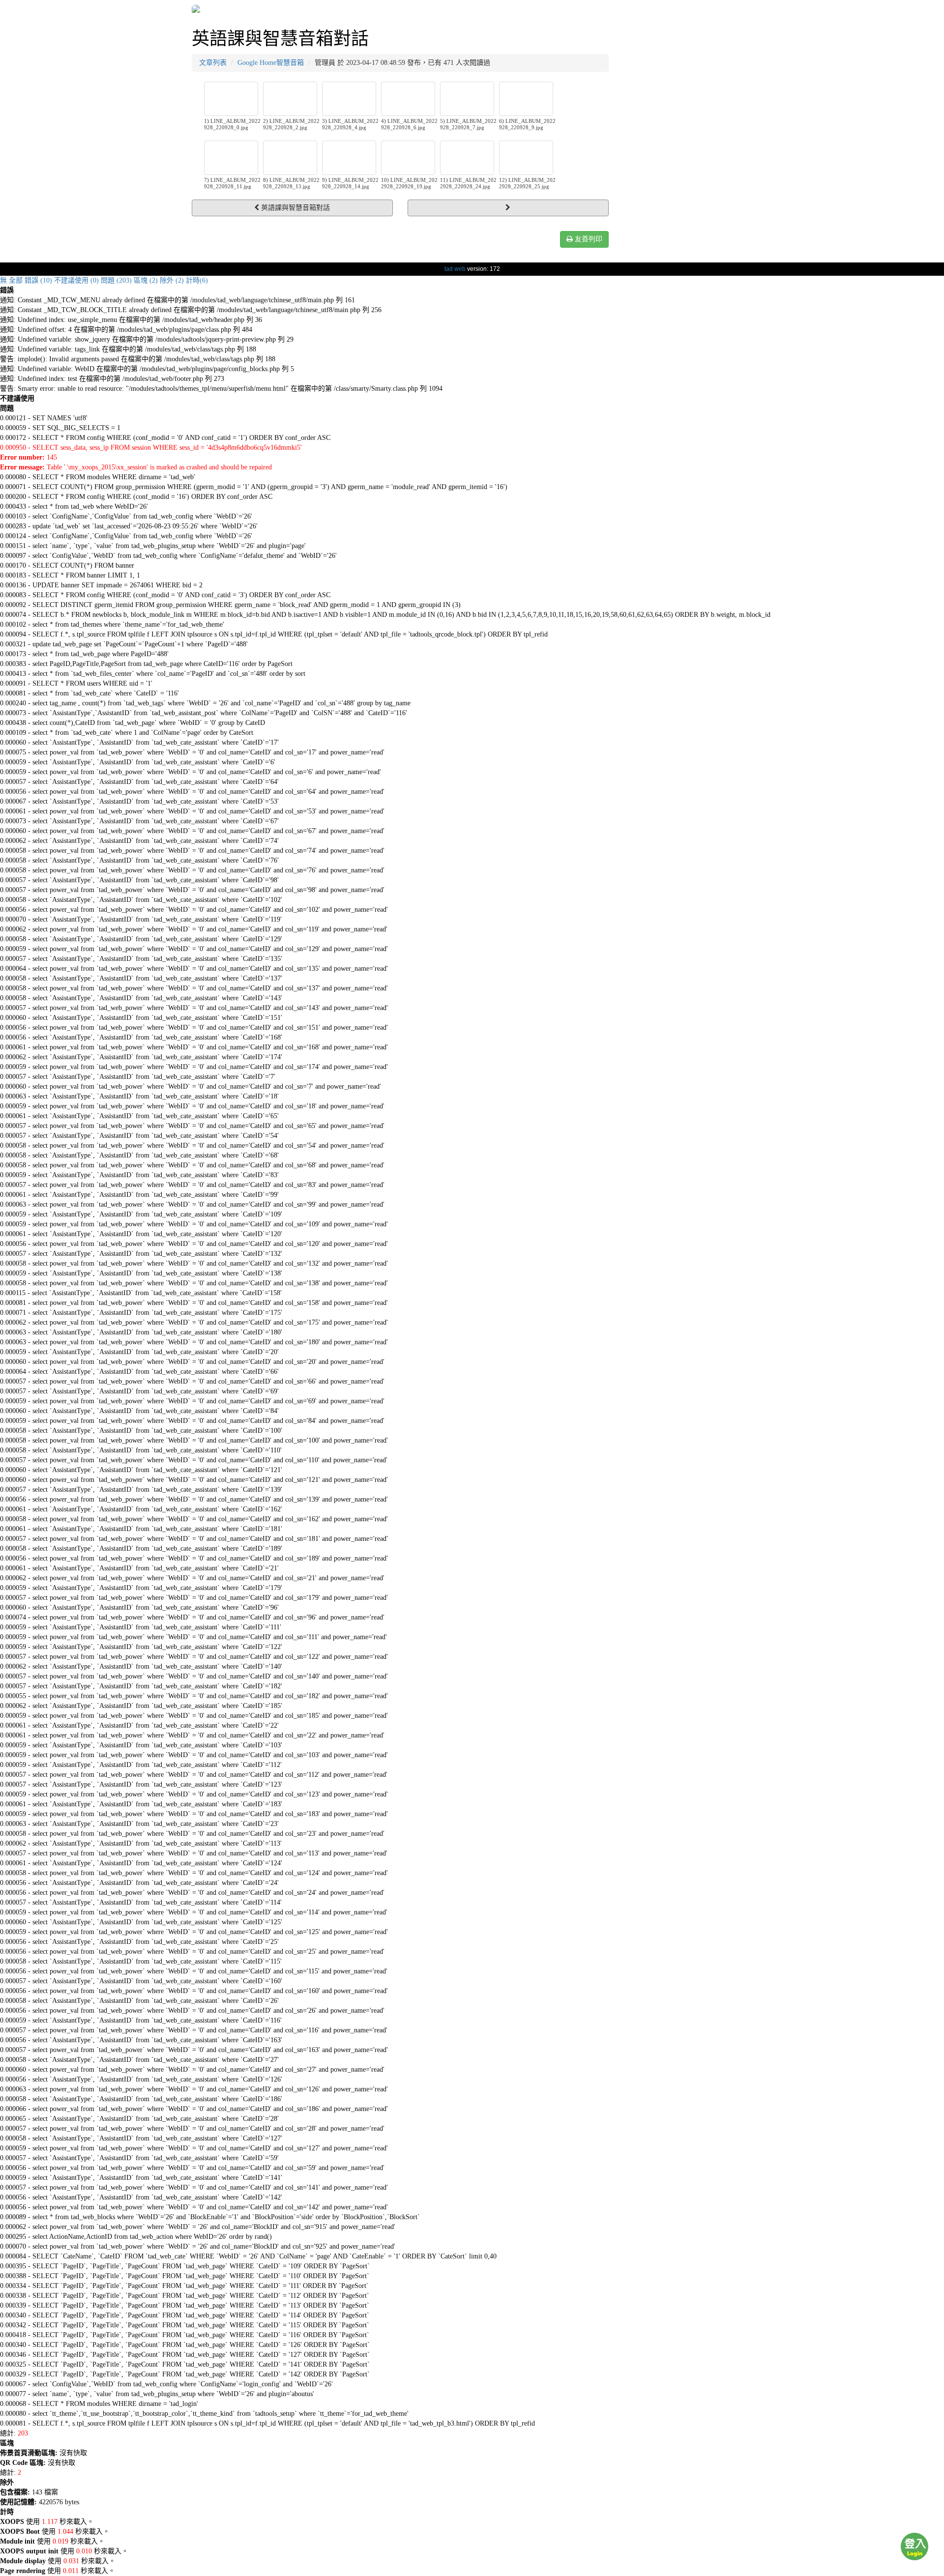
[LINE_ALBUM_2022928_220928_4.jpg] (349, 99)
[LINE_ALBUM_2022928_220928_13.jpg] (290, 158)
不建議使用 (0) (76, 280)
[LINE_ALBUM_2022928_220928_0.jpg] (231, 99)
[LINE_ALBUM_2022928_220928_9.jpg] (526, 99)
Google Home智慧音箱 (271, 63)
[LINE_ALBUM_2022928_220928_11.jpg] (231, 158)
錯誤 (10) (38, 280)
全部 (16, 280)
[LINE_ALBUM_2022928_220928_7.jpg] (467, 99)
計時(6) (197, 280)
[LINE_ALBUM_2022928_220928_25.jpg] (526, 158)
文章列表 (213, 63)
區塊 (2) (146, 280)
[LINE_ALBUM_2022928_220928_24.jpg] (467, 158)
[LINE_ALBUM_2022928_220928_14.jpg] (349, 158)
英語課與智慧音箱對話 (295, 208)
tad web (455, 269)
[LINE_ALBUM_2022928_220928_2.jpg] (290, 99)
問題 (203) (116, 280)
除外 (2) (172, 280)
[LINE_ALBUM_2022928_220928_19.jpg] (408, 158)
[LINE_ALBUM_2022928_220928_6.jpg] (408, 99)
